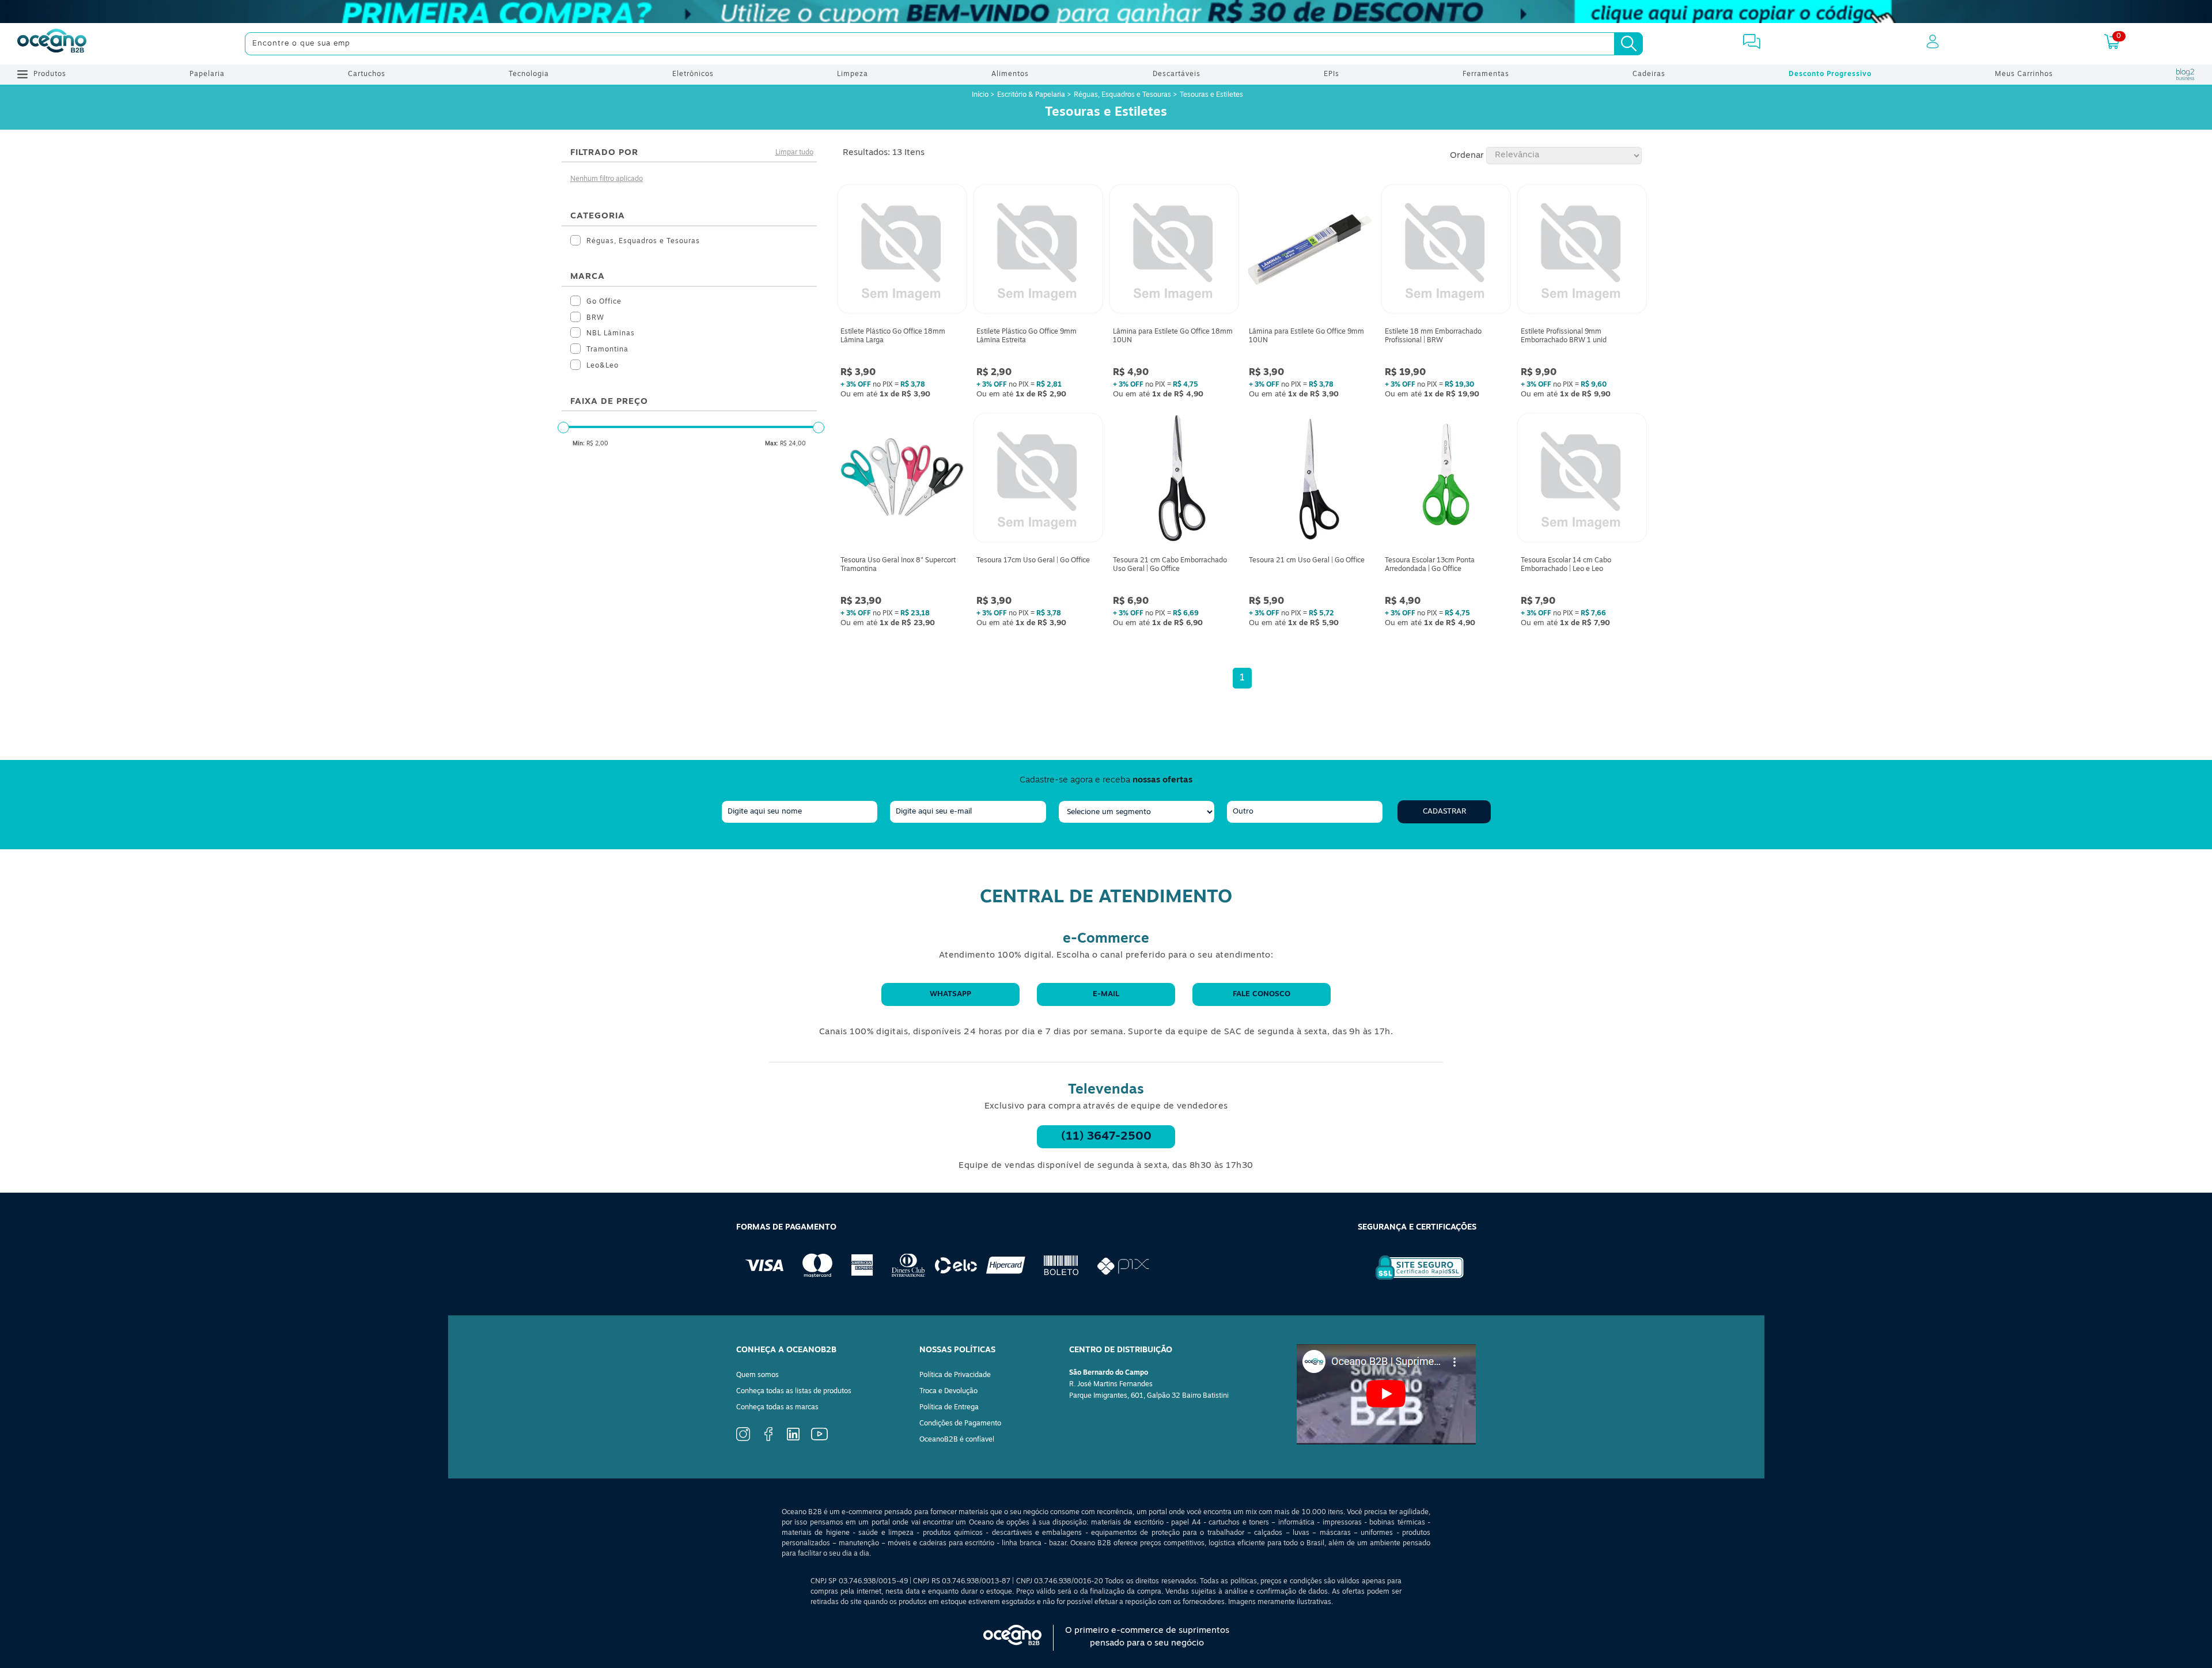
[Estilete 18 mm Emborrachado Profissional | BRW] (1446, 252)
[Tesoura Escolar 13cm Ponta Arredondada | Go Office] (1446, 481)
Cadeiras (1649, 74)
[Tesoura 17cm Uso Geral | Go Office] (1038, 481)
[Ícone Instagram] (743, 1439)
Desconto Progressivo (1830, 74)
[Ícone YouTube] (819, 1439)
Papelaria (207, 74)
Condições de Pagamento (960, 1424)
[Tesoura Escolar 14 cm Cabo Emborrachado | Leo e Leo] (1582, 481)
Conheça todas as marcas (777, 1408)
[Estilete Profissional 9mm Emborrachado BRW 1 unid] (1582, 252)
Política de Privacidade (955, 1375)
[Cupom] (1106, 12)
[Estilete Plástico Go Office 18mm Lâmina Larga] (902, 252)
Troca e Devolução (948, 1391)
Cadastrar (1444, 812)
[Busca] (1628, 44)
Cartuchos (367, 74)
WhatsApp (950, 994)
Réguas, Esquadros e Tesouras (1122, 95)
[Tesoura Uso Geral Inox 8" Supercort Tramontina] (902, 481)
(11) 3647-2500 (1106, 1137)
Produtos (50, 74)
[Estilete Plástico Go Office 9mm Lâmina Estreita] (1038, 252)
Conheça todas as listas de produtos (794, 1391)
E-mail (1106, 994)
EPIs (1332, 74)
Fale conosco (1262, 994)
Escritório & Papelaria (1031, 95)
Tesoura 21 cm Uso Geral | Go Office (1307, 561)
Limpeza (853, 74)
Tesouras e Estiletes (1211, 95)
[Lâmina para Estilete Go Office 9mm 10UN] (1310, 252)
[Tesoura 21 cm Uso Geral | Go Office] (1310, 481)
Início (981, 95)
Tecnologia (529, 74)
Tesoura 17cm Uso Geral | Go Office (1033, 561)
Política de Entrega (949, 1408)
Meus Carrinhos (2024, 74)
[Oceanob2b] (52, 44)
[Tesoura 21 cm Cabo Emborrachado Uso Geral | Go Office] (1174, 481)
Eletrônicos (693, 74)
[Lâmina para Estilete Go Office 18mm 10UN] (1174, 252)
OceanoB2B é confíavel (957, 1440)
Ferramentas (1486, 74)
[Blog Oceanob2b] (2186, 74)
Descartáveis (1177, 74)
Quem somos (757, 1375)
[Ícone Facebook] (768, 1439)
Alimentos (1010, 74)
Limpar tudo (794, 153)
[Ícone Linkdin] (793, 1439)
